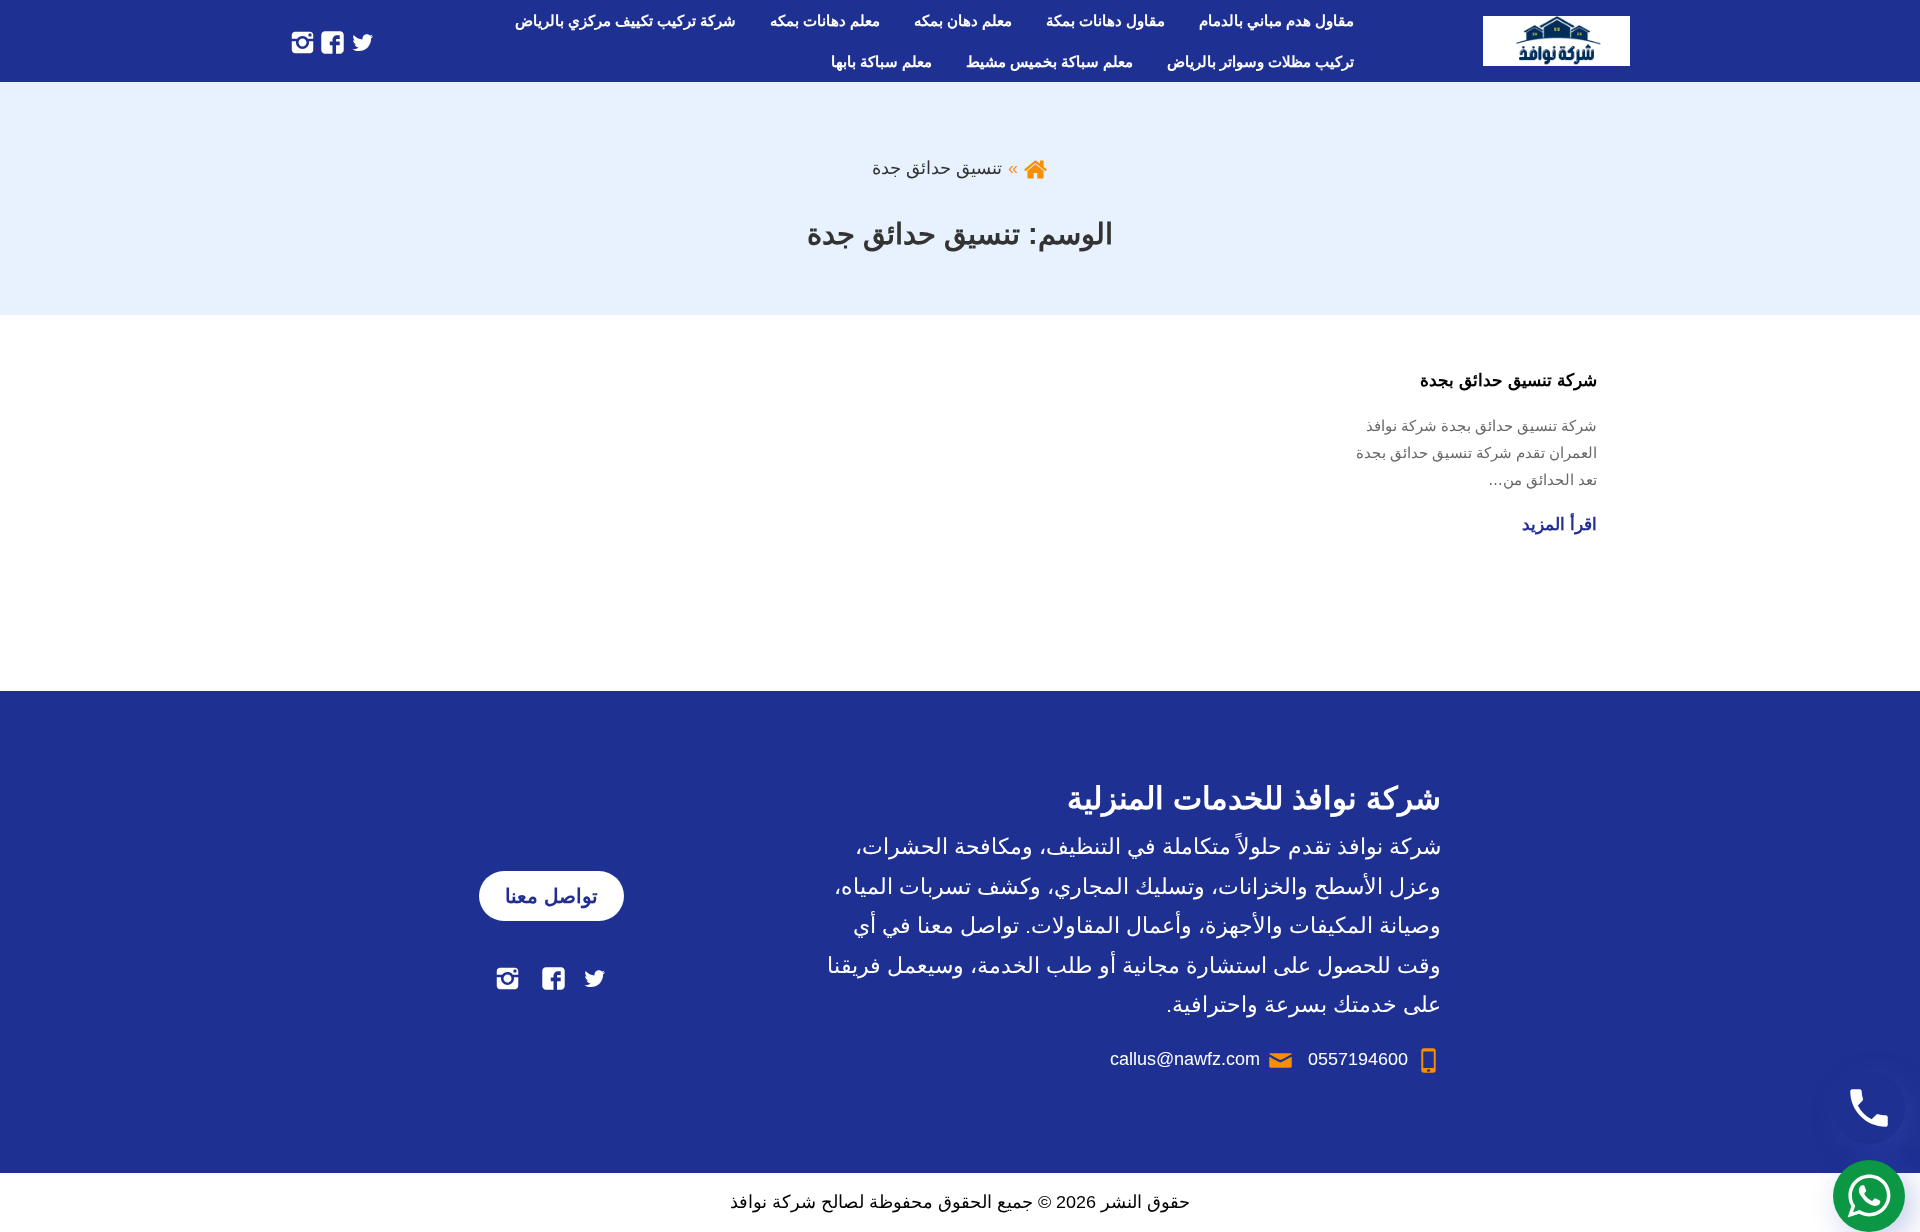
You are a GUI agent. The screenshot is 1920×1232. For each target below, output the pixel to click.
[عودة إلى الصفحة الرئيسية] (1035, 168)
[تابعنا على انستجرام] (302, 41)
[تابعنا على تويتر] (360, 41)
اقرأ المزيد (1559, 524)
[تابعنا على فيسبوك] (330, 41)
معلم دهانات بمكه (825, 20)
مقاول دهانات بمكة (1105, 20)
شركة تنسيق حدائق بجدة (1508, 380)
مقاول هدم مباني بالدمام (1276, 20)
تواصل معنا (551, 896)
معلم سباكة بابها (881, 61)
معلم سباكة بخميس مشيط (1049, 61)
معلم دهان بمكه (963, 20)
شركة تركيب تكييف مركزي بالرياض (625, 20)
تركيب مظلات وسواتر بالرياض (1260, 61)
